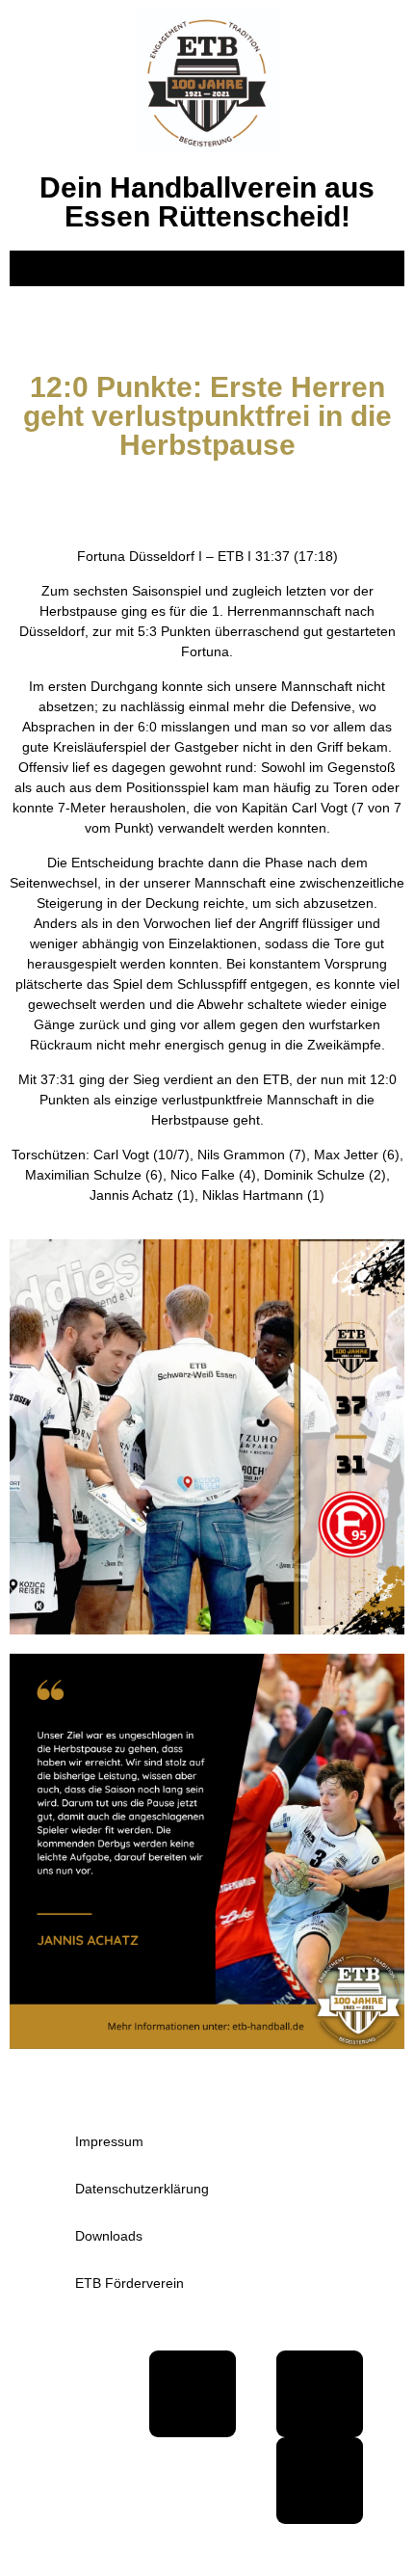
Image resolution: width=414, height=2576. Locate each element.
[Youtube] (320, 2394)
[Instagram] (320, 2481)
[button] (207, 268)
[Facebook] (193, 2394)
